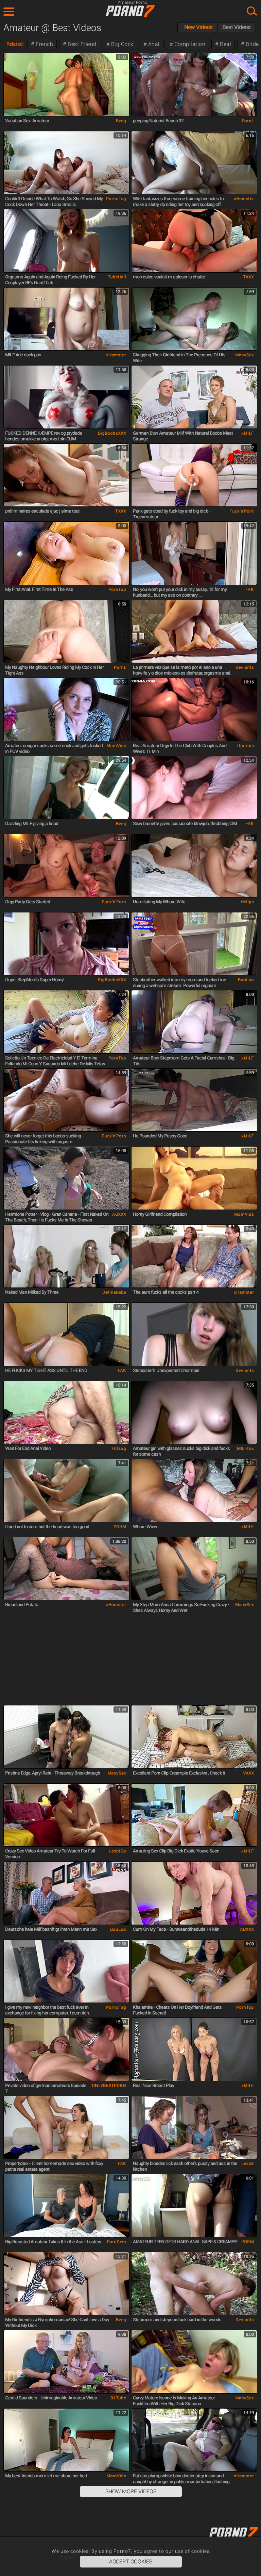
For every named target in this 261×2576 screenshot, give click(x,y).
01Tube (118, 2398)
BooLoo (246, 980)
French (44, 44)
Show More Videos (131, 2491)
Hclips (247, 902)
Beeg (121, 121)
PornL (248, 121)
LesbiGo (118, 1851)
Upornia (246, 746)
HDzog (119, 1448)
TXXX (248, 277)
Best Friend (81, 44)
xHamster (244, 199)
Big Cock (121, 44)
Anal (153, 44)
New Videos (198, 27)
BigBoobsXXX (112, 433)
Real (225, 44)
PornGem (116, 2242)
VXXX (248, 1773)
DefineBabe (114, 1292)
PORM (120, 1527)
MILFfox (245, 1448)
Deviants (245, 667)
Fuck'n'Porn (242, 511)
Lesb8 (248, 2164)
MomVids (116, 746)
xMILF (248, 433)
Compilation (189, 44)
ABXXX (119, 1214)
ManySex (245, 355)
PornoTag (116, 199)
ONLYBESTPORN (109, 2086)
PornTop (117, 589)
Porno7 (130, 11)
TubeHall (117, 277)
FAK (250, 589)
